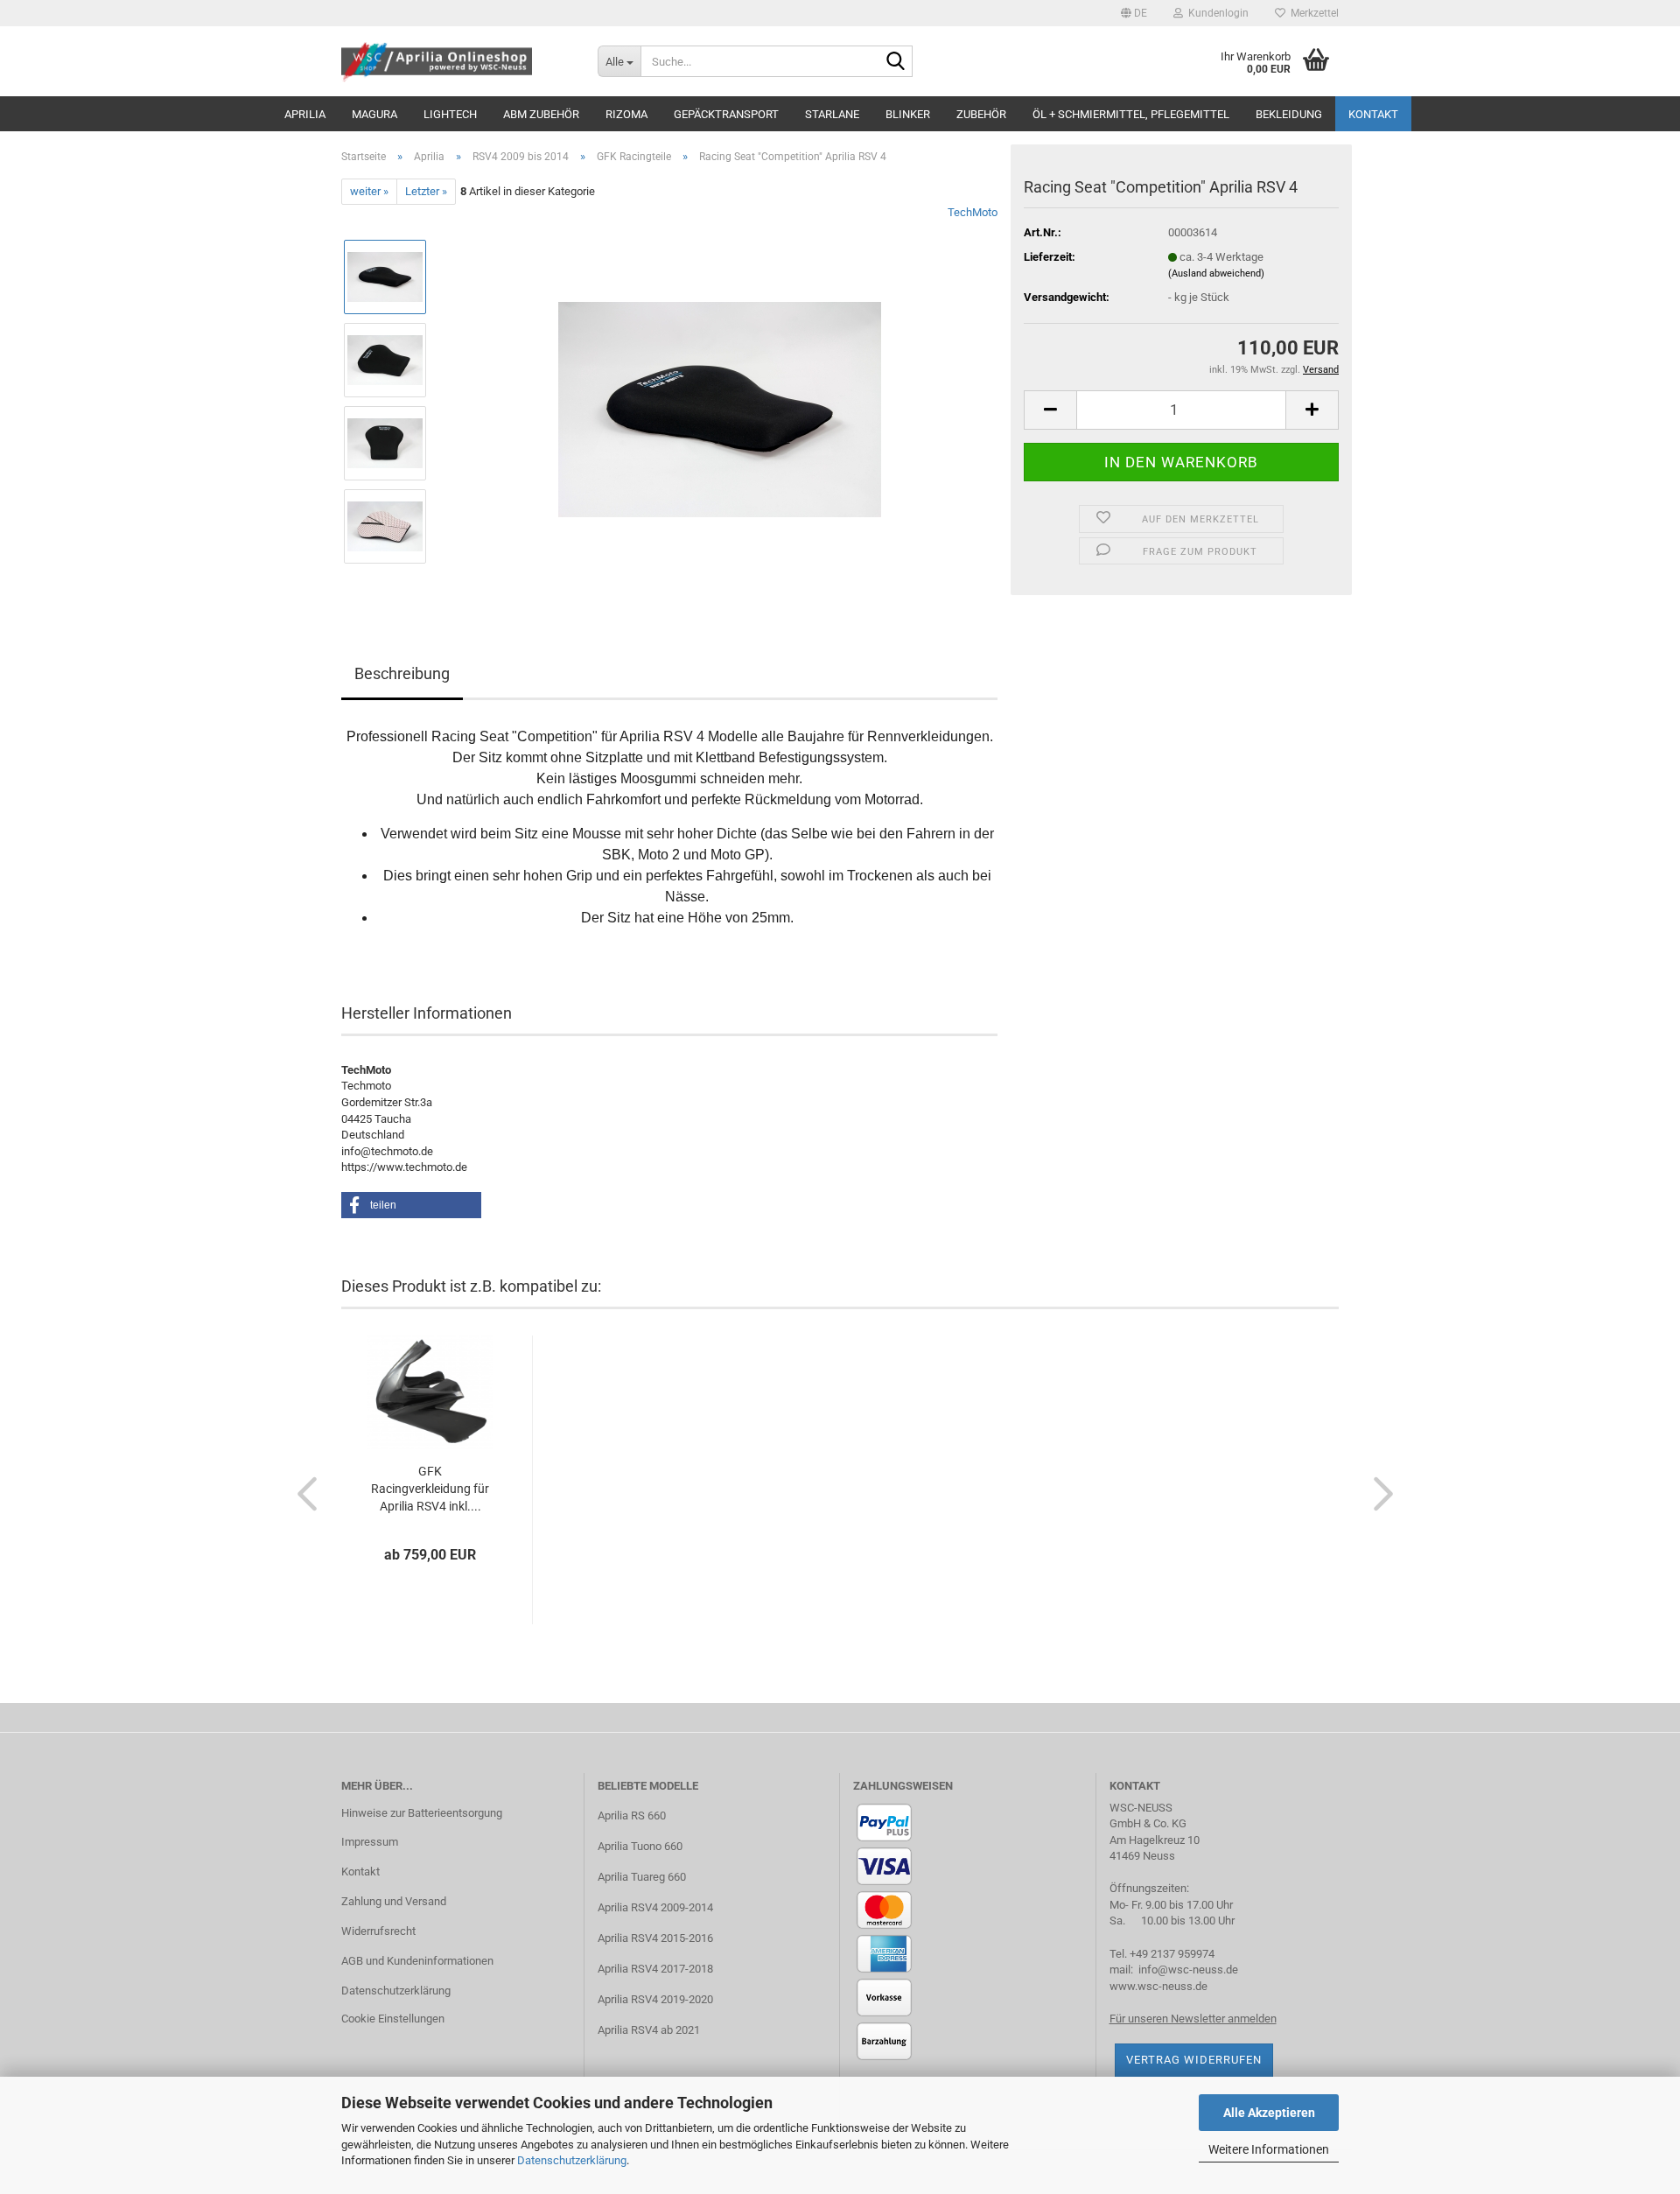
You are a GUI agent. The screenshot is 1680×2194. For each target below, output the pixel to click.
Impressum (370, 1842)
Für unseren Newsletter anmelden (1193, 2019)
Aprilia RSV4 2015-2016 (655, 1938)
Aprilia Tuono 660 (640, 1846)
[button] (1134, 13)
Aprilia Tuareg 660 (642, 1877)
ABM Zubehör (541, 114)
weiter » (369, 191)
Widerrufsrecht (378, 1931)
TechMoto (973, 212)
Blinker (908, 114)
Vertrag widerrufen (1194, 2060)
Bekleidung (1289, 114)
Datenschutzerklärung (572, 2160)
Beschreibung (402, 673)
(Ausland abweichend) (1216, 273)
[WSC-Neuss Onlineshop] (456, 61)
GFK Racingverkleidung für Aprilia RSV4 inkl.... (430, 1489)
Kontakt (1373, 114)
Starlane (832, 114)
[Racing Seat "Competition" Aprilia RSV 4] (720, 401)
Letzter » (426, 191)
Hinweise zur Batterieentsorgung (422, 1813)
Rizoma (626, 114)
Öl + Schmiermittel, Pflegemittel (1131, 114)
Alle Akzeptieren (1269, 2113)
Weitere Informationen (1269, 2149)
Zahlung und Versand (394, 1901)
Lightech (450, 114)
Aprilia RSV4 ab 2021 (649, 2030)
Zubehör (981, 114)
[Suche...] (896, 62)
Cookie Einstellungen (393, 2019)
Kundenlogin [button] (1216, 13)
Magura (374, 114)
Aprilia (305, 114)
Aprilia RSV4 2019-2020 (655, 1999)
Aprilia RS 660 (632, 1815)
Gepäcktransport (726, 114)
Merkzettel (1312, 13)
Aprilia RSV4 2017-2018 (655, 1969)
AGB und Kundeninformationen (417, 1961)
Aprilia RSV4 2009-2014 (655, 1907)
